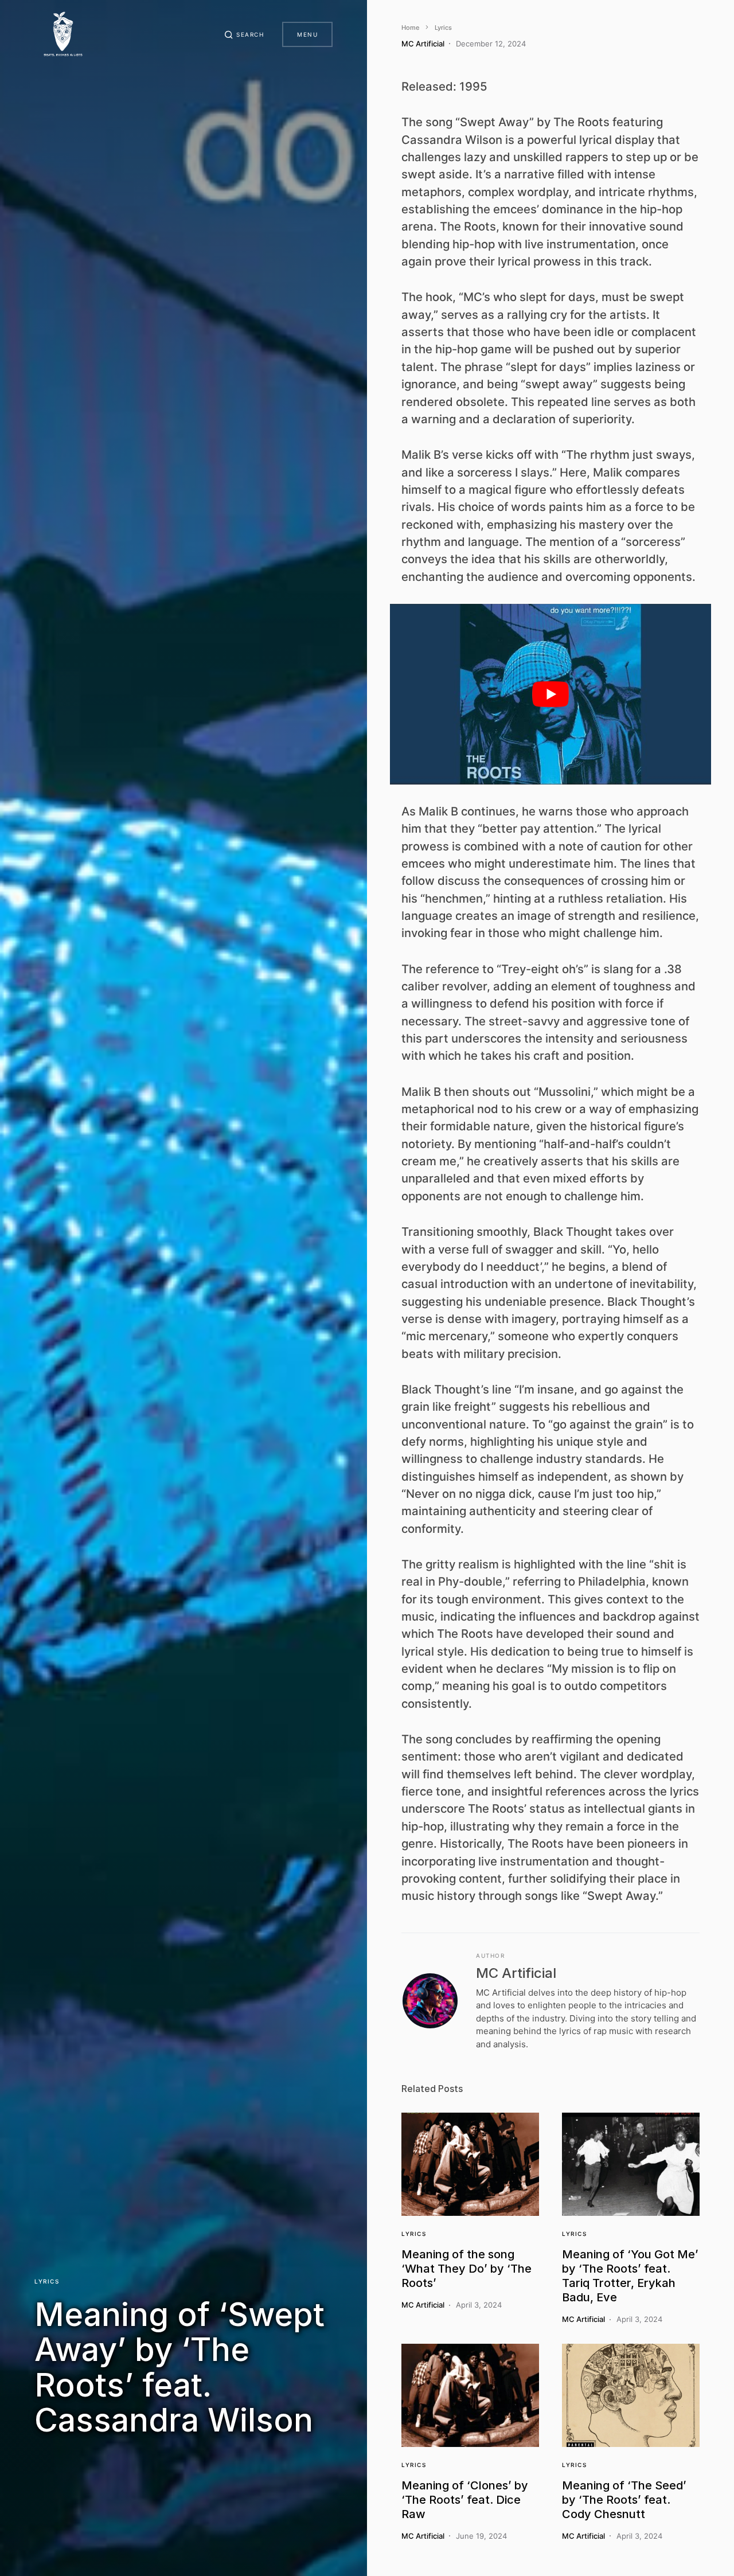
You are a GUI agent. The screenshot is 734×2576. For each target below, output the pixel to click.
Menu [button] (307, 34)
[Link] (470, 2164)
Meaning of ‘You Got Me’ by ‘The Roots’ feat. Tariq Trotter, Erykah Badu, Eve (630, 2276)
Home (410, 28)
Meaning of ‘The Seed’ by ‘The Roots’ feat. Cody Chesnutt (624, 2500)
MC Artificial (516, 1973)
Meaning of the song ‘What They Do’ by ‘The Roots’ (466, 2269)
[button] (244, 34)
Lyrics (47, 2281)
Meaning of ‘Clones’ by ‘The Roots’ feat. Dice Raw (465, 2500)
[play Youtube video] (550, 694)
